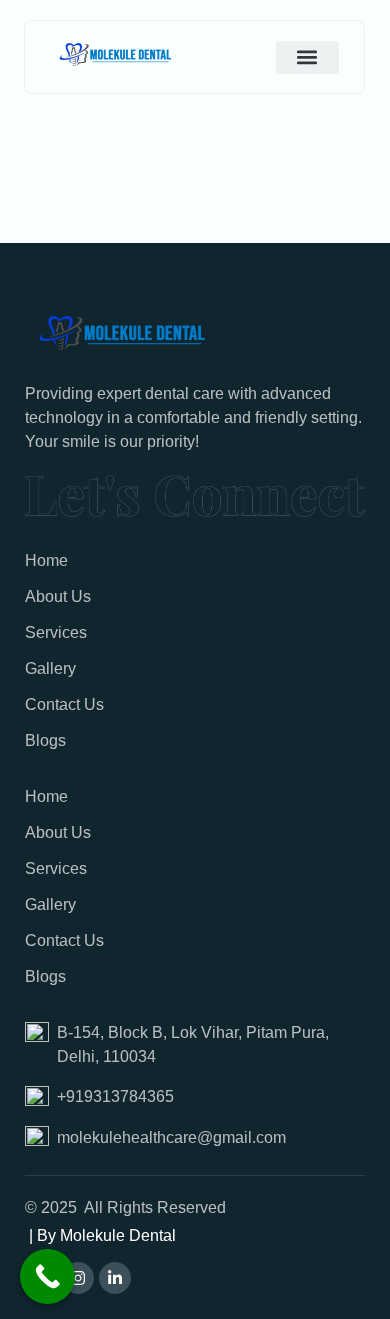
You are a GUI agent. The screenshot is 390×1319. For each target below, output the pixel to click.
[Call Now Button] (47, 1276)
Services (56, 632)
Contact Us (64, 704)
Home (46, 560)
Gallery (50, 668)
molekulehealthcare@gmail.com (171, 1137)
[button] (307, 57)
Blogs (45, 740)
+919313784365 (115, 1096)
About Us (58, 596)
